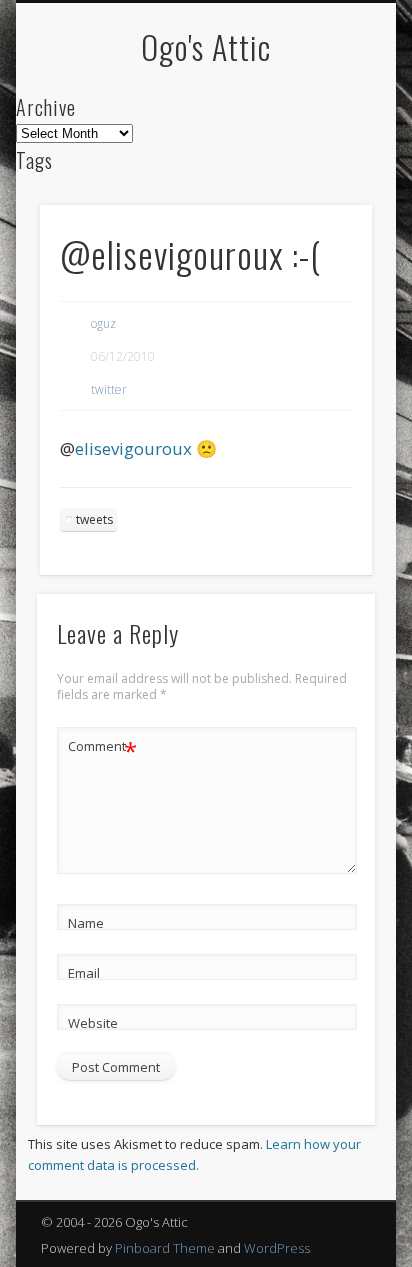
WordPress (277, 1248)
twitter (109, 389)
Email (84, 973)
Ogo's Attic (206, 46)
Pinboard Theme (165, 1248)
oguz (103, 323)
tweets (94, 519)
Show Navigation (323, 179)
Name (86, 923)
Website (93, 1023)
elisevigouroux (133, 448)
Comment (102, 749)
